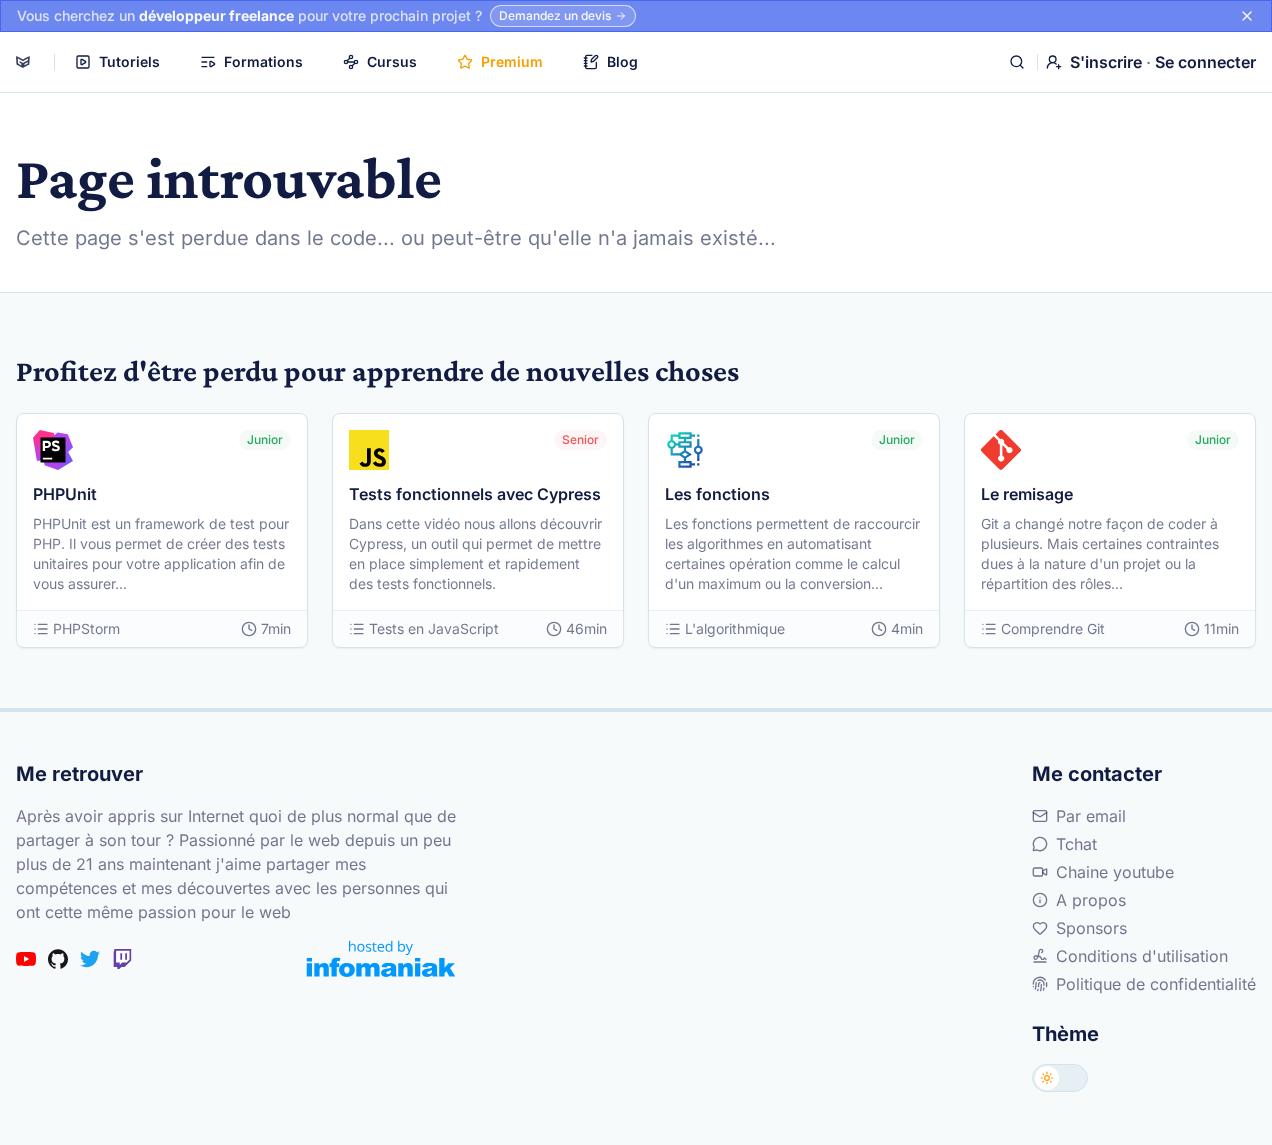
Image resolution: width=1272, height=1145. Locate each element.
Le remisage (1027, 494)
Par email (1091, 816)
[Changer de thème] (1060, 1078)
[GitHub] (58, 959)
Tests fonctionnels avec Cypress (475, 494)
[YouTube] (26, 959)
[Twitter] (90, 959)
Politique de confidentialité (1156, 984)
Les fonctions (717, 494)
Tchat (1076, 844)
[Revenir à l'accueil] (23, 62)
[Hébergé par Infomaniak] (381, 958)
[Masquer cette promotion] (1247, 16)
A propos (1091, 900)
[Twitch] (122, 959)
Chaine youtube (1115, 872)
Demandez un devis (555, 15)
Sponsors (1091, 928)
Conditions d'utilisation (1142, 956)
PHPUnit (65, 494)
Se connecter (1205, 62)
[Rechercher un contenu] (1017, 62)
